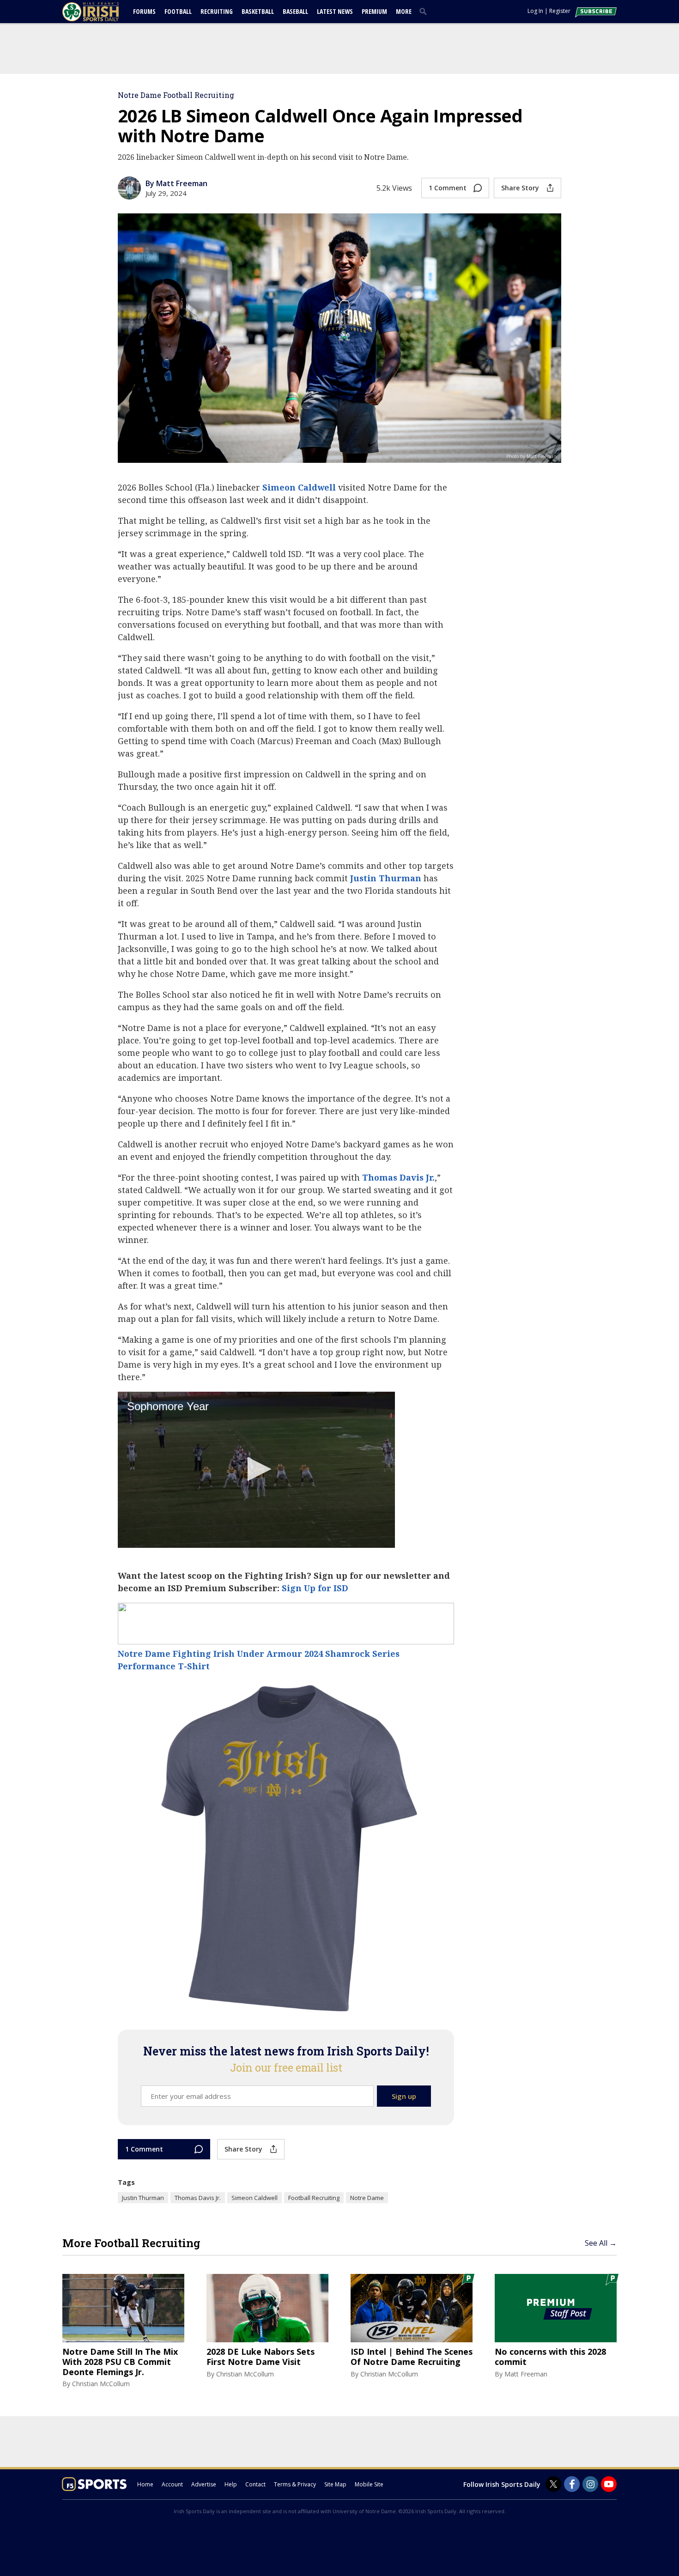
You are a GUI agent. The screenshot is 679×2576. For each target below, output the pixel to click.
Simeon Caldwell (299, 487)
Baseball (295, 11)
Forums (144, 11)
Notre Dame (367, 2198)
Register (560, 11)
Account (172, 2484)
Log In (535, 11)
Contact (255, 2484)
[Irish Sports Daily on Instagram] (590, 2484)
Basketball (258, 11)
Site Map (335, 2484)
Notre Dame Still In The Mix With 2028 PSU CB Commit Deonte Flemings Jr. (120, 2362)
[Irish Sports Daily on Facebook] (572, 2484)
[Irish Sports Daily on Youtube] (609, 2484)
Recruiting (217, 11)
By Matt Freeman (176, 183)
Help (231, 2484)
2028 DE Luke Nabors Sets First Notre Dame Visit (261, 2357)
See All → (601, 2243)
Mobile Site (369, 2484)
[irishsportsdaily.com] (102, 12)
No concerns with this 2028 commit (550, 2357)
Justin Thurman (386, 878)
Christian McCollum (101, 2384)
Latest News (335, 11)
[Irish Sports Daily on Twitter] (553, 2484)
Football (178, 11)
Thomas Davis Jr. (398, 1177)
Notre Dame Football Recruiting (176, 95)
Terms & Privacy (295, 2484)
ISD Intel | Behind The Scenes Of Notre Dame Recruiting (412, 2357)
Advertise (204, 2484)
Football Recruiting (314, 2198)
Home (145, 2484)
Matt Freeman (526, 2374)
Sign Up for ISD (315, 1588)
